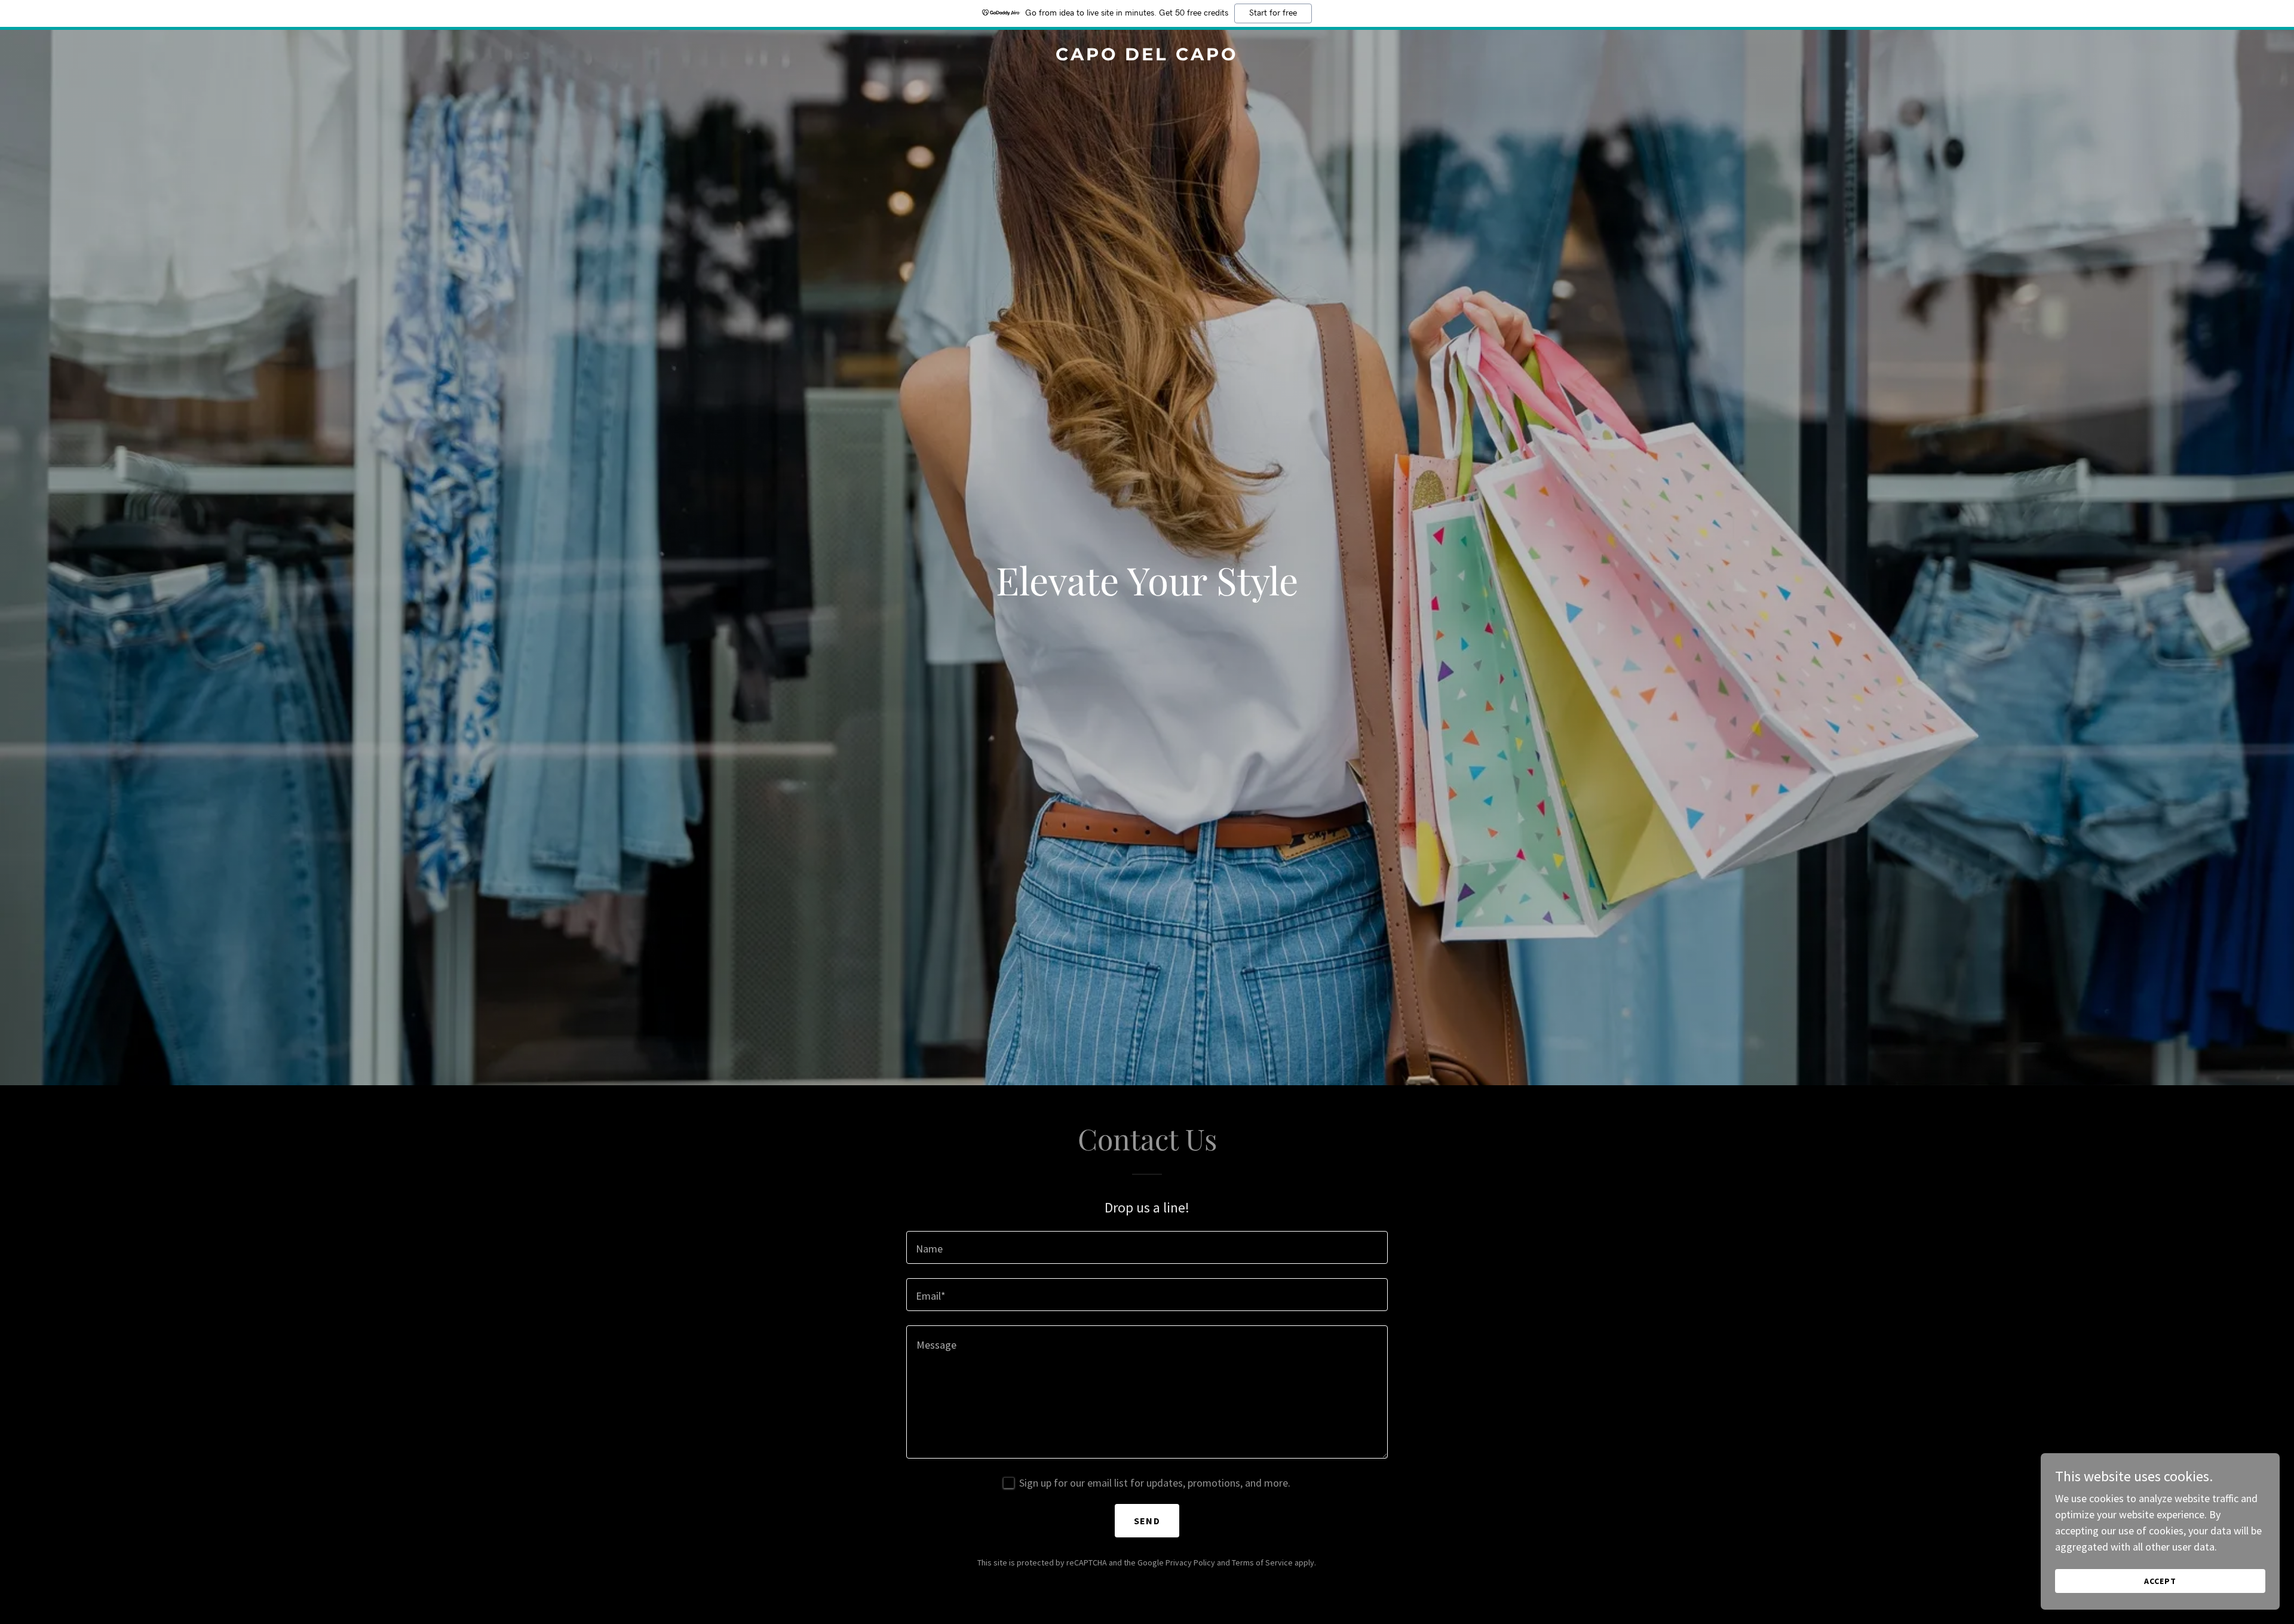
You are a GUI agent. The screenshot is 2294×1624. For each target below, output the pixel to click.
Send (1147, 1521)
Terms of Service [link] (1262, 1562)
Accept (2160, 1581)
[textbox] (1147, 1247)
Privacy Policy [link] (1190, 1562)
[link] (1147, 56)
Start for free (1273, 13)
